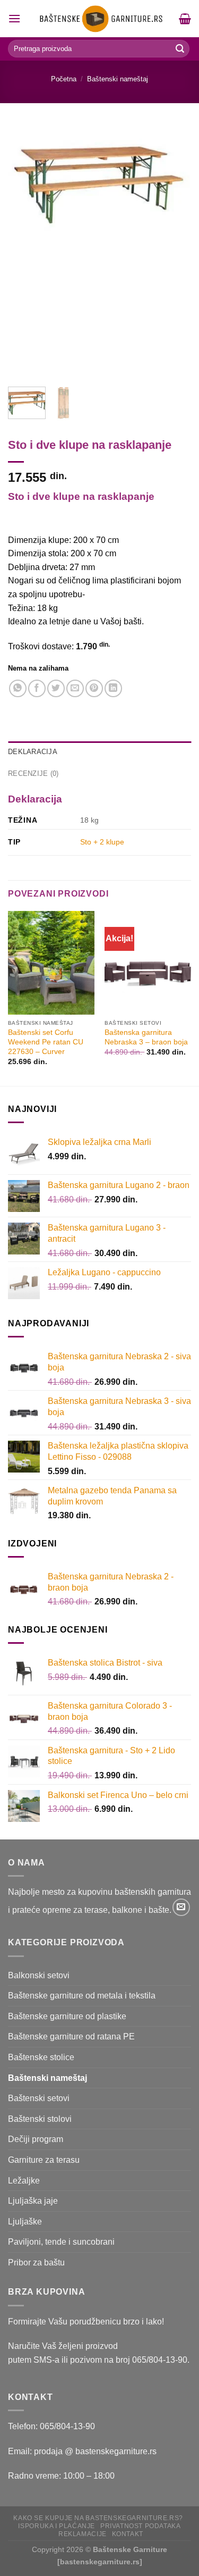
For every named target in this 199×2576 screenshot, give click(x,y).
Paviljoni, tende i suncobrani (61, 2242)
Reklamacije (83, 2534)
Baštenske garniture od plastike (67, 2016)
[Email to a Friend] (75, 688)
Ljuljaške (25, 2222)
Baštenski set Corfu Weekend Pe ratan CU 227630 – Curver (46, 1042)
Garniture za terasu (44, 2160)
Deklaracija (33, 752)
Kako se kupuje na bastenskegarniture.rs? (98, 2518)
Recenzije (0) (33, 773)
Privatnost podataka (141, 2526)
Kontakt (128, 2534)
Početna (64, 79)
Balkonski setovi (39, 1975)
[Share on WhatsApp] (18, 688)
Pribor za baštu (36, 2263)
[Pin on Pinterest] (94, 688)
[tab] (99, 752)
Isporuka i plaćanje (57, 2526)
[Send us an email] (181, 1907)
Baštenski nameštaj (118, 79)
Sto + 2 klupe (102, 842)
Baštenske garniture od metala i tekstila (82, 1996)
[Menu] (14, 18)
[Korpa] (185, 19)
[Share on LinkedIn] (113, 688)
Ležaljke (24, 2181)
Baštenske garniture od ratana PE (71, 2036)
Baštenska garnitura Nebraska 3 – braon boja (146, 1037)
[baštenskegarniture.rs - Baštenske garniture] (100, 19)
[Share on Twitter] (56, 688)
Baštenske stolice (41, 2057)
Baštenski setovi (39, 2098)
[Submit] (180, 49)
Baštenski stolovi (40, 2119)
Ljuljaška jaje (33, 2201)
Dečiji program (36, 2139)
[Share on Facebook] (37, 688)
